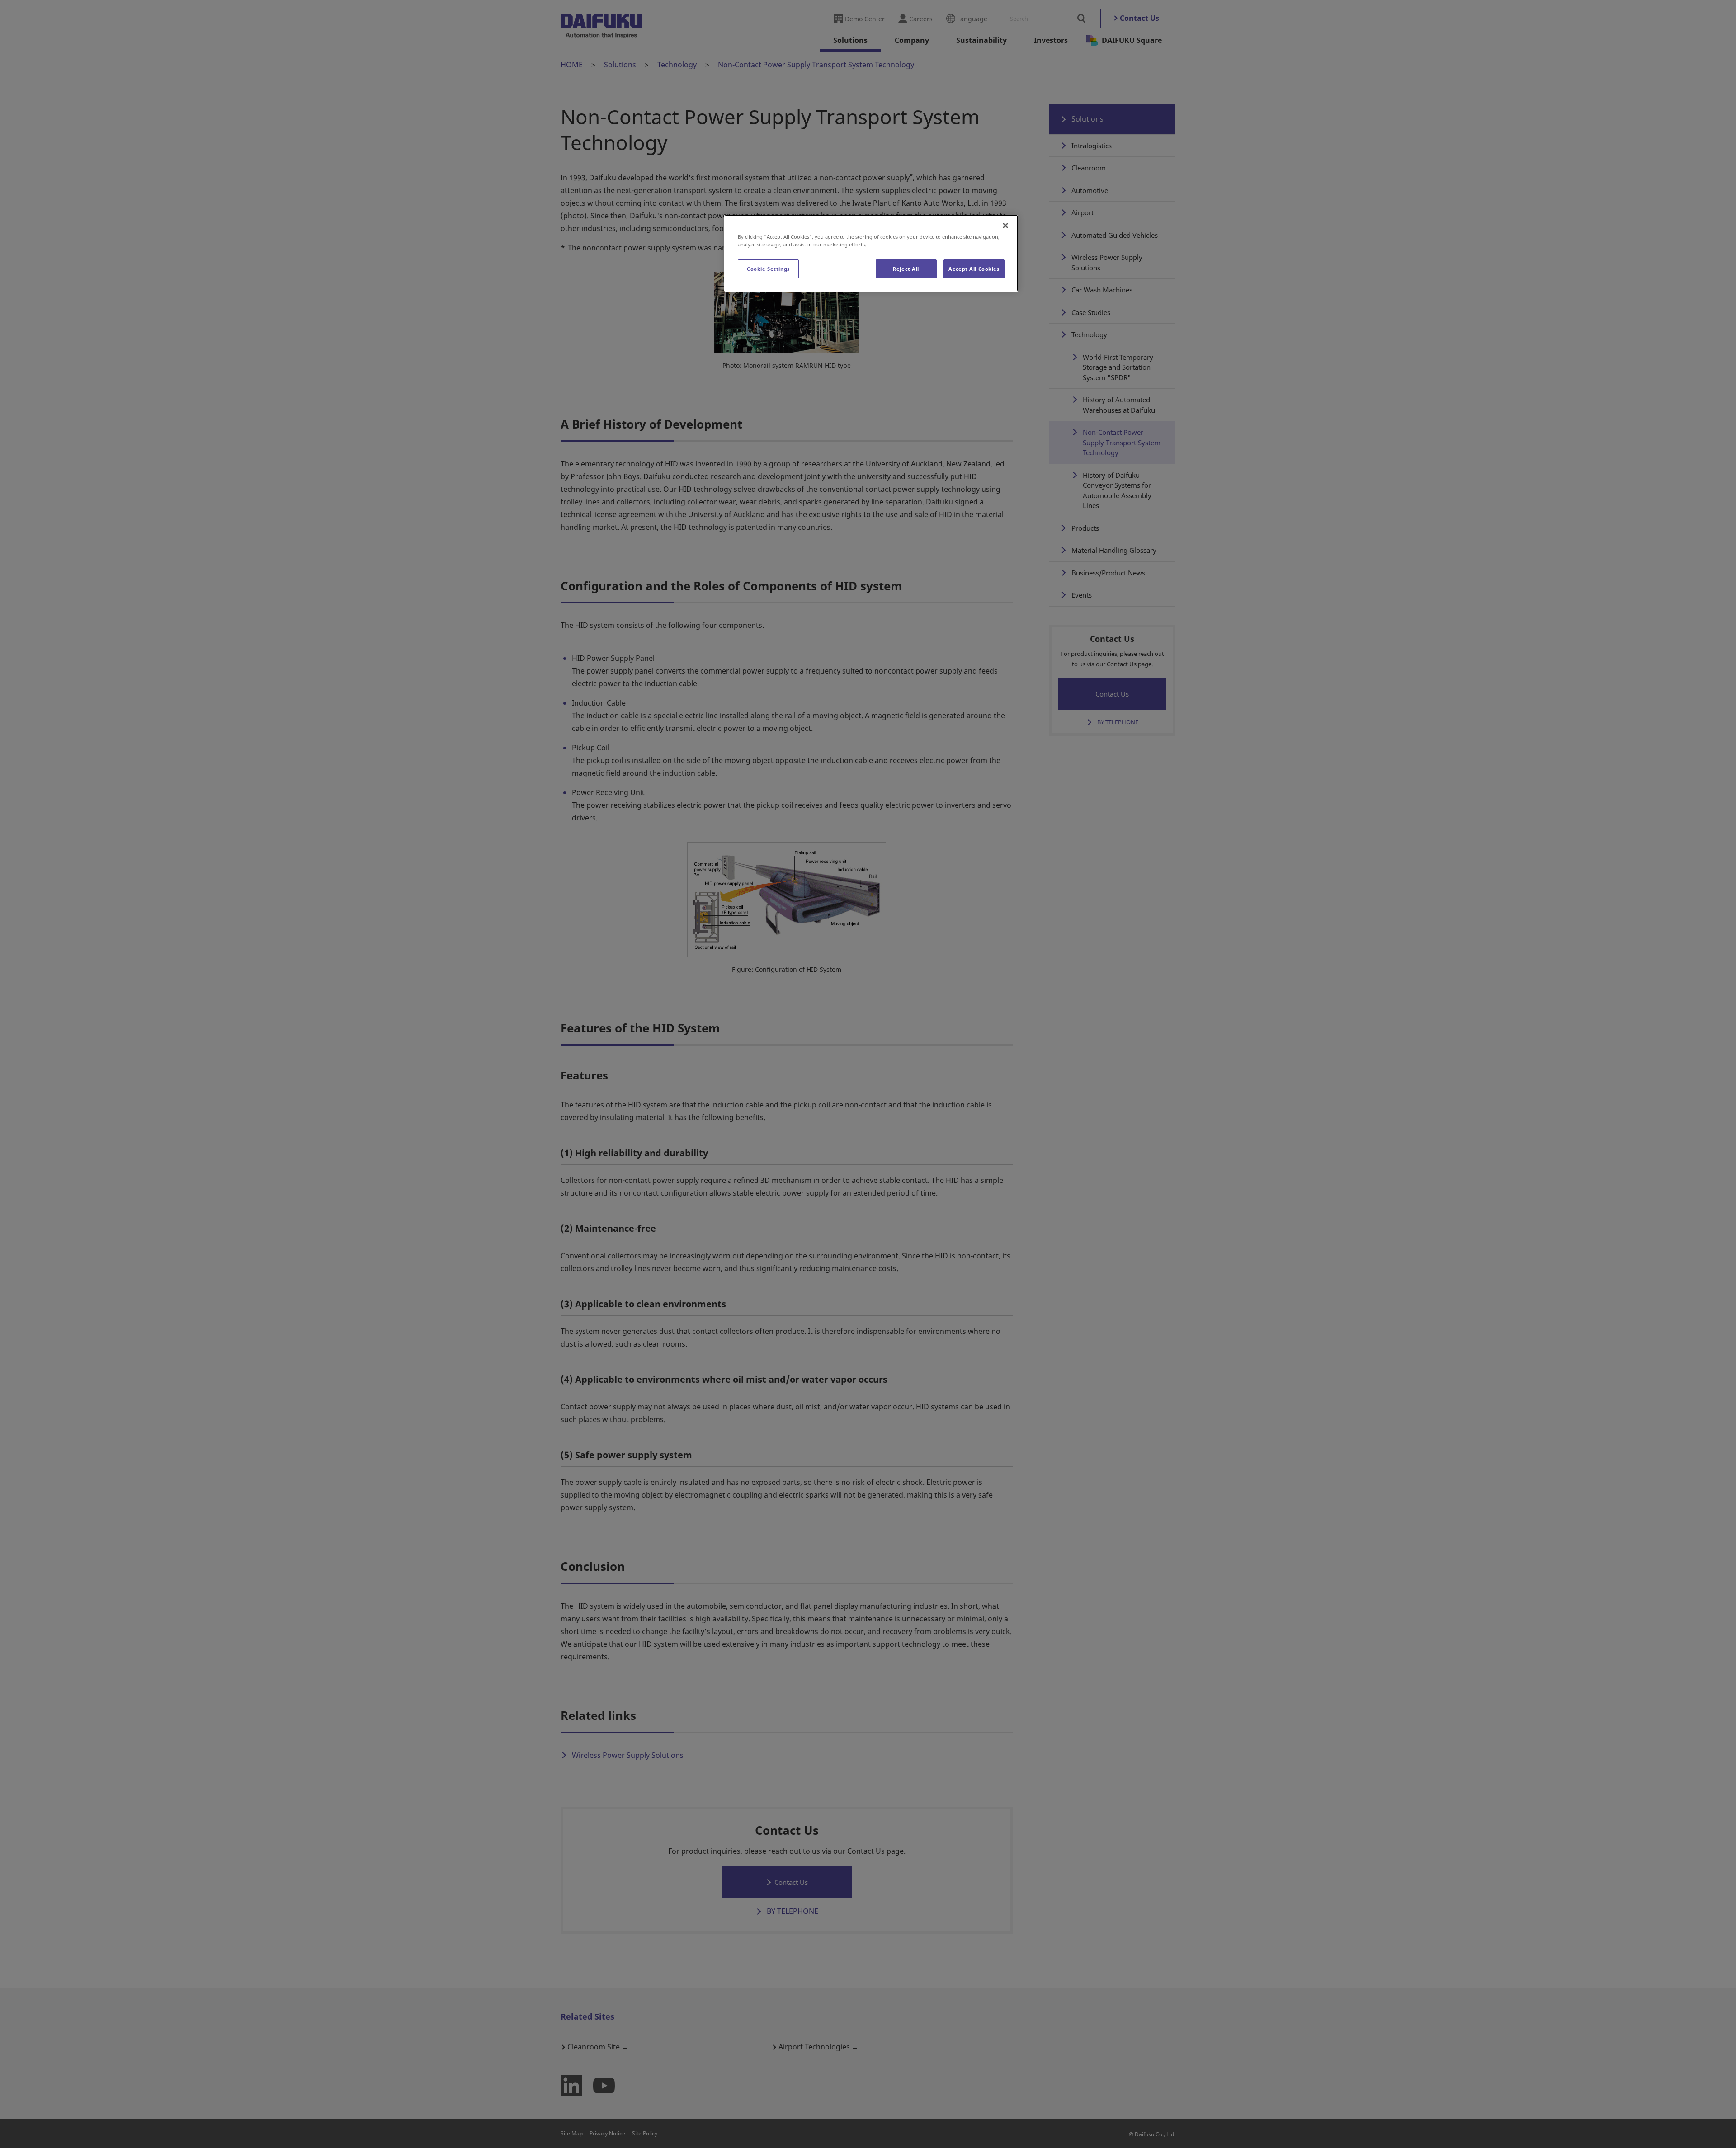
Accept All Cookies (974, 269)
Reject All (906, 269)
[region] (871, 253)
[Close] (1005, 226)
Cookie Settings (768, 269)
